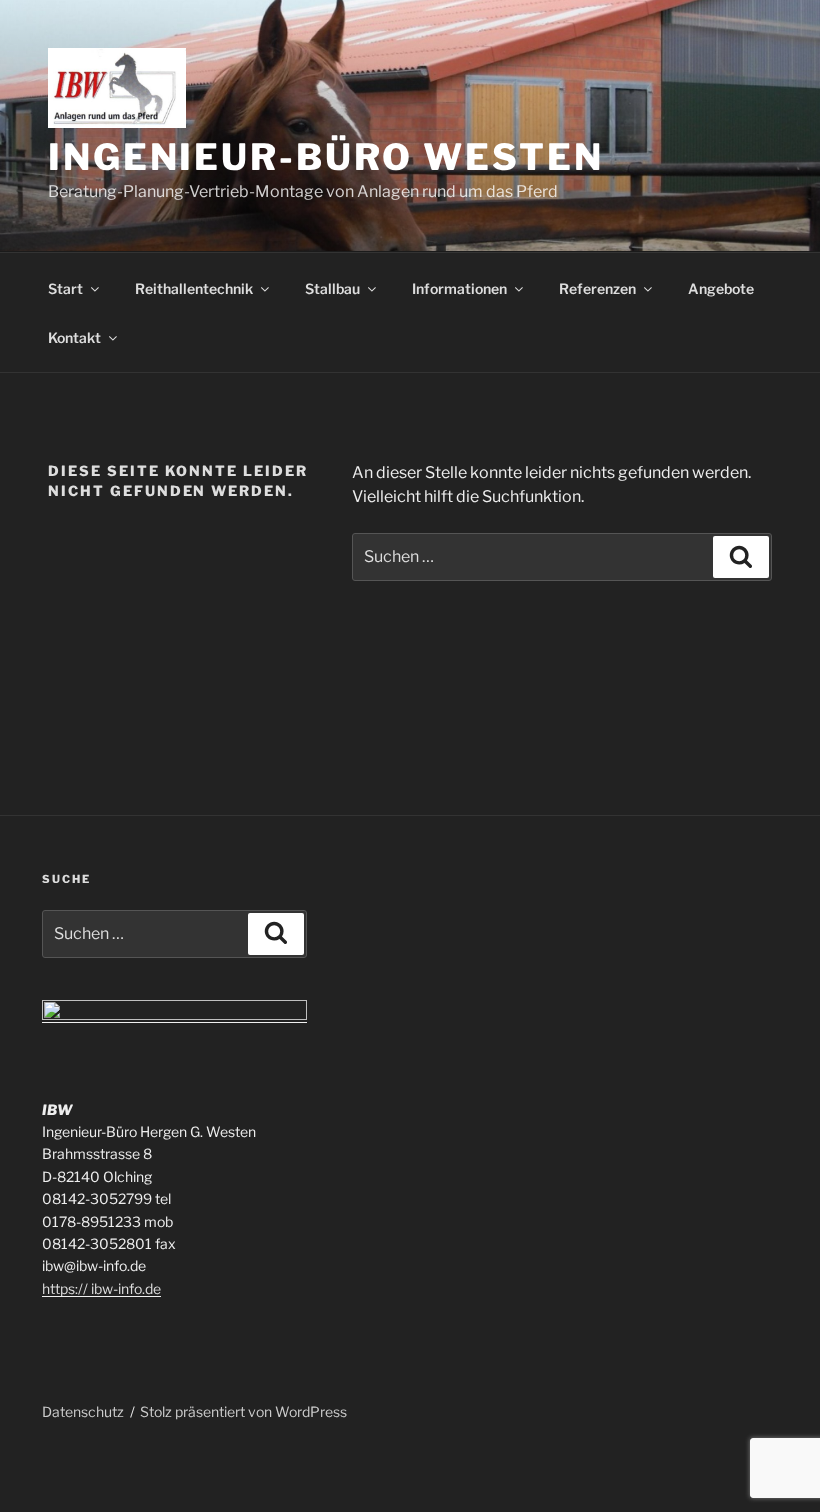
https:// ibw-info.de (101, 1288)
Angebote (721, 288)
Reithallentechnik (194, 288)
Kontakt (74, 337)
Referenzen (597, 288)
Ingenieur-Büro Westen (325, 157)
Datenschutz (83, 1411)
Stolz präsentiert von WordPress (243, 1411)
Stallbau (332, 288)
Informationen (459, 288)
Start (65, 288)
